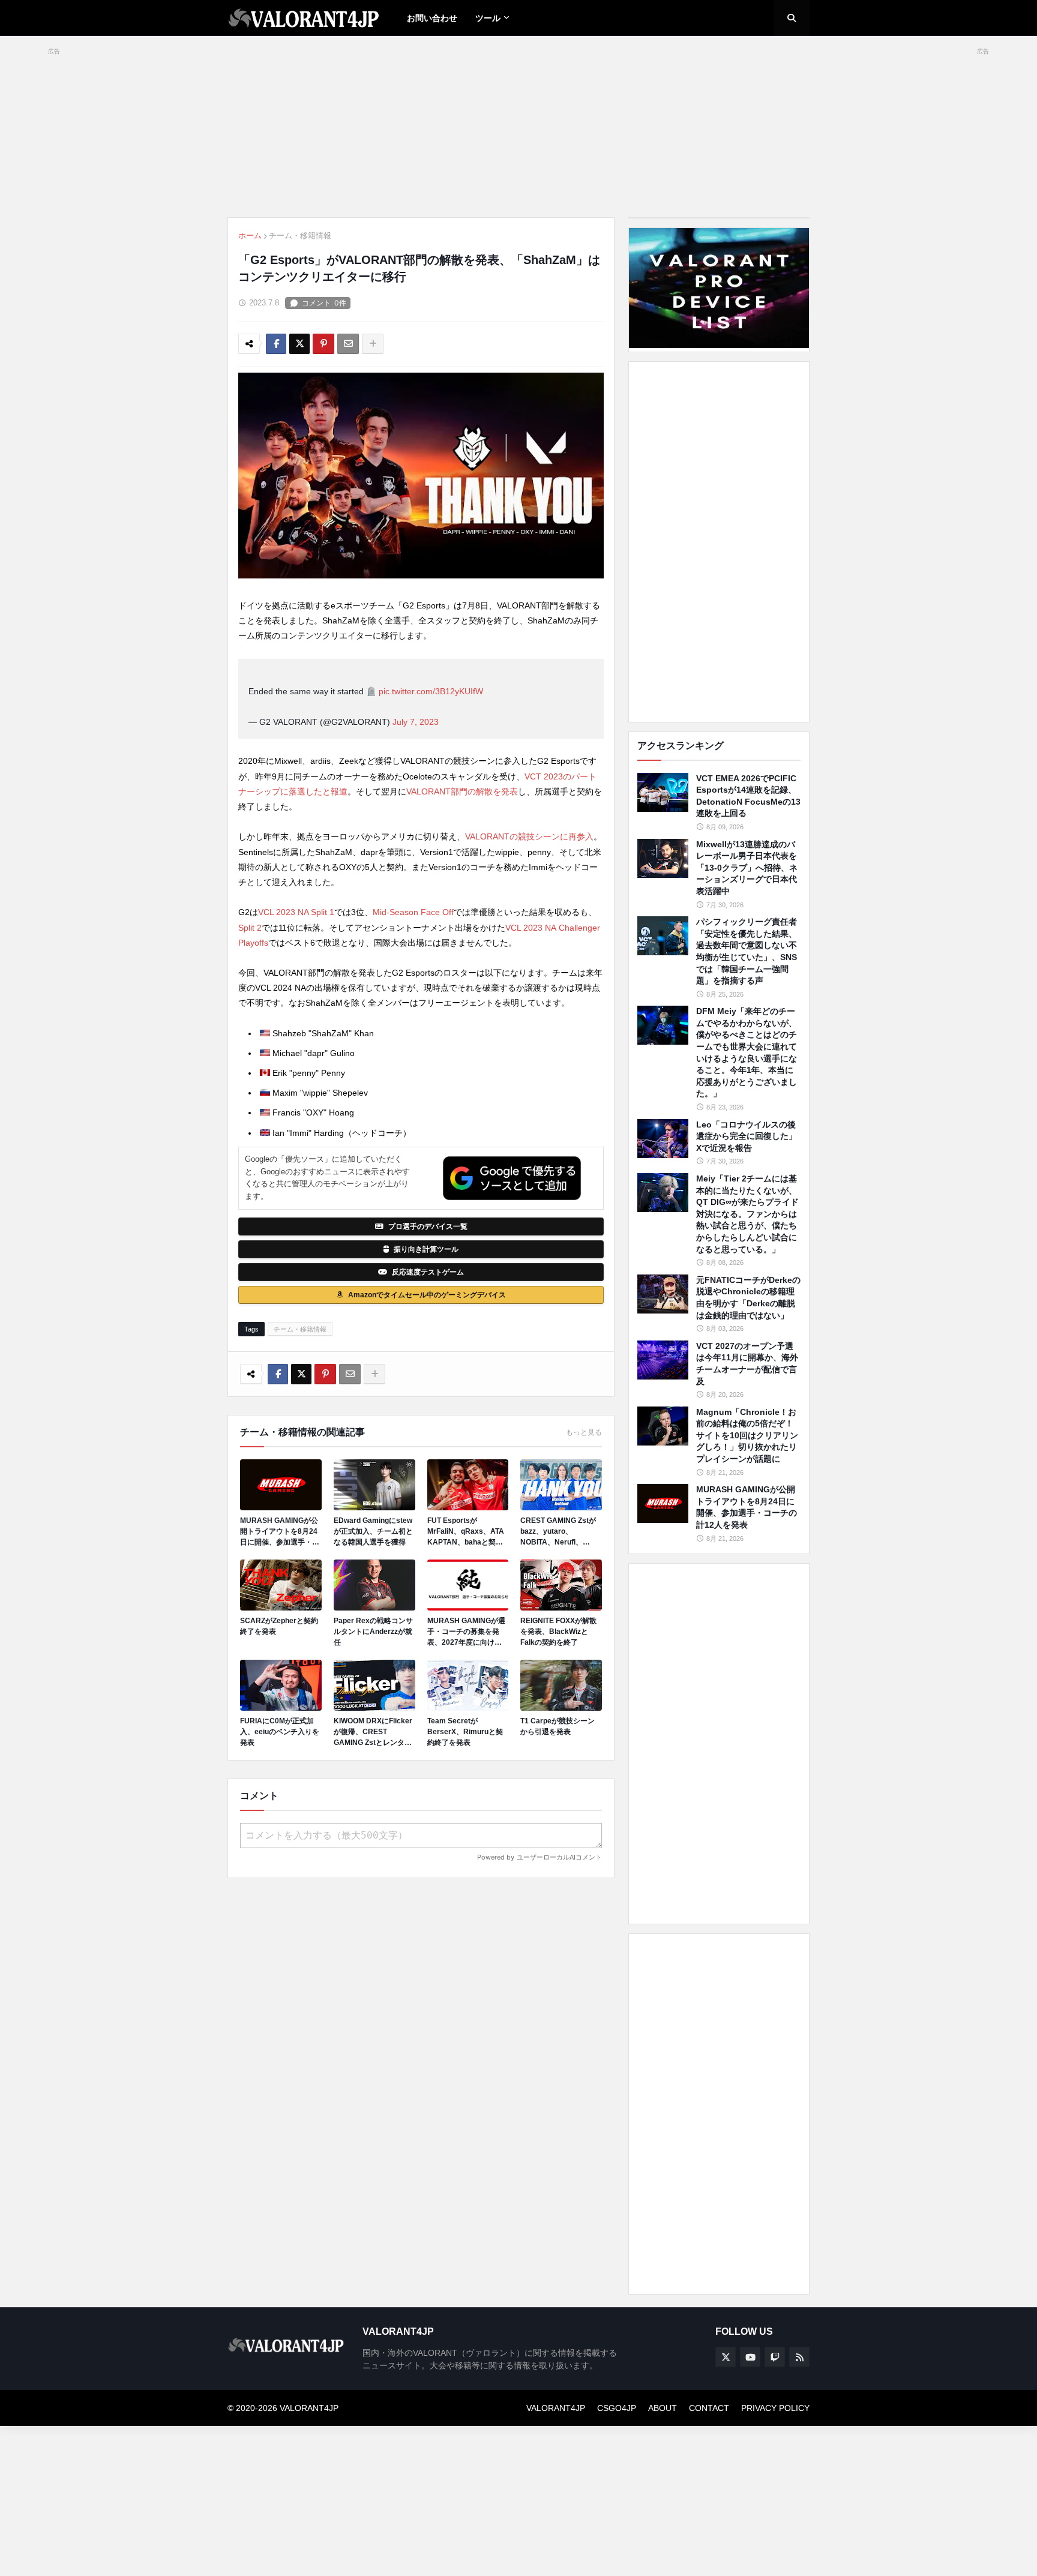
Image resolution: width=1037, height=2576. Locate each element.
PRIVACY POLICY (775, 2408)
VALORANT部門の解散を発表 (462, 791)
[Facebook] (276, 344)
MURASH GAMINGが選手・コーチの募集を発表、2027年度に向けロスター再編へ (466, 1632)
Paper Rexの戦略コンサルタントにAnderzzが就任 (373, 1632)
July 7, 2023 (416, 722)
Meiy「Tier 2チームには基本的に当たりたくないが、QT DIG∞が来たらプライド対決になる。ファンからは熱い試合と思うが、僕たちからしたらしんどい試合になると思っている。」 (747, 1214)
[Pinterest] (323, 344)
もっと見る (584, 1432)
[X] (299, 344)
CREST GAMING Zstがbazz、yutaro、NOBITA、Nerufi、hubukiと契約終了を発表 (561, 1532)
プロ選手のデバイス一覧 (428, 1226)
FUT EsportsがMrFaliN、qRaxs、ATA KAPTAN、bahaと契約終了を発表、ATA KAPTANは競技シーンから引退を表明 (467, 1532)
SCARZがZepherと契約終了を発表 (279, 1626)
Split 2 (250, 928)
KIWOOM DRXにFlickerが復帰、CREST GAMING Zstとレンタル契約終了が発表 (373, 1732)
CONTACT (709, 2408)
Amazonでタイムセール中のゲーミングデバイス (427, 1295)
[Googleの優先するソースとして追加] (512, 1178)
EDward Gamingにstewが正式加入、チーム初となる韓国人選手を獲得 (373, 1531)
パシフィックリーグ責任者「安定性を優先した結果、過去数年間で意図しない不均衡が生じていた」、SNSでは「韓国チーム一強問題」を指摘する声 (747, 951)
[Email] (348, 344)
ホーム (250, 236)
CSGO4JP (617, 2408)
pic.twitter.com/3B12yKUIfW (431, 691)
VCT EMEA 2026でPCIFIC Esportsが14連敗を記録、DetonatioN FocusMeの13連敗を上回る (748, 796)
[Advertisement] (719, 542)
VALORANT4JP (556, 2408)
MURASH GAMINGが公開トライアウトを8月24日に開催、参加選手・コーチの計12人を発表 (280, 1532)
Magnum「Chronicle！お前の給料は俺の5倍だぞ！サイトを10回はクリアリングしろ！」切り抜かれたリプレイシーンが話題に (747, 1435)
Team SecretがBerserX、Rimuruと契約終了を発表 (465, 1732)
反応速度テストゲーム (428, 1272)
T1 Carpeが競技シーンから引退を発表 (558, 1726)
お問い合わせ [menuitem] (432, 18)
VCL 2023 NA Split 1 (296, 912)
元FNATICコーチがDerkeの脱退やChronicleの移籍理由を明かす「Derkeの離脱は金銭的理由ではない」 (748, 1298)
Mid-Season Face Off (413, 912)
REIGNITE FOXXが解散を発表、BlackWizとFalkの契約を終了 (558, 1632)
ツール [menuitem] (488, 18)
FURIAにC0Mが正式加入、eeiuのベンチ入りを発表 (280, 1732)
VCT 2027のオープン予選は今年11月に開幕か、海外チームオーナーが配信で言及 (747, 1364)
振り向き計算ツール (426, 1249)
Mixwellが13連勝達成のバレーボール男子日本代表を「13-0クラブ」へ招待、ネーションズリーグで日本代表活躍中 (747, 868)
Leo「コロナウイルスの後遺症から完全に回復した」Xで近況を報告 (747, 1136)
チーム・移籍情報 (300, 236)
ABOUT (663, 2408)
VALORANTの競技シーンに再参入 (529, 836)
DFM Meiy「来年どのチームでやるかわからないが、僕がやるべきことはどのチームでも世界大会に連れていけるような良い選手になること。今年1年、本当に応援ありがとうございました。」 (747, 1052)
